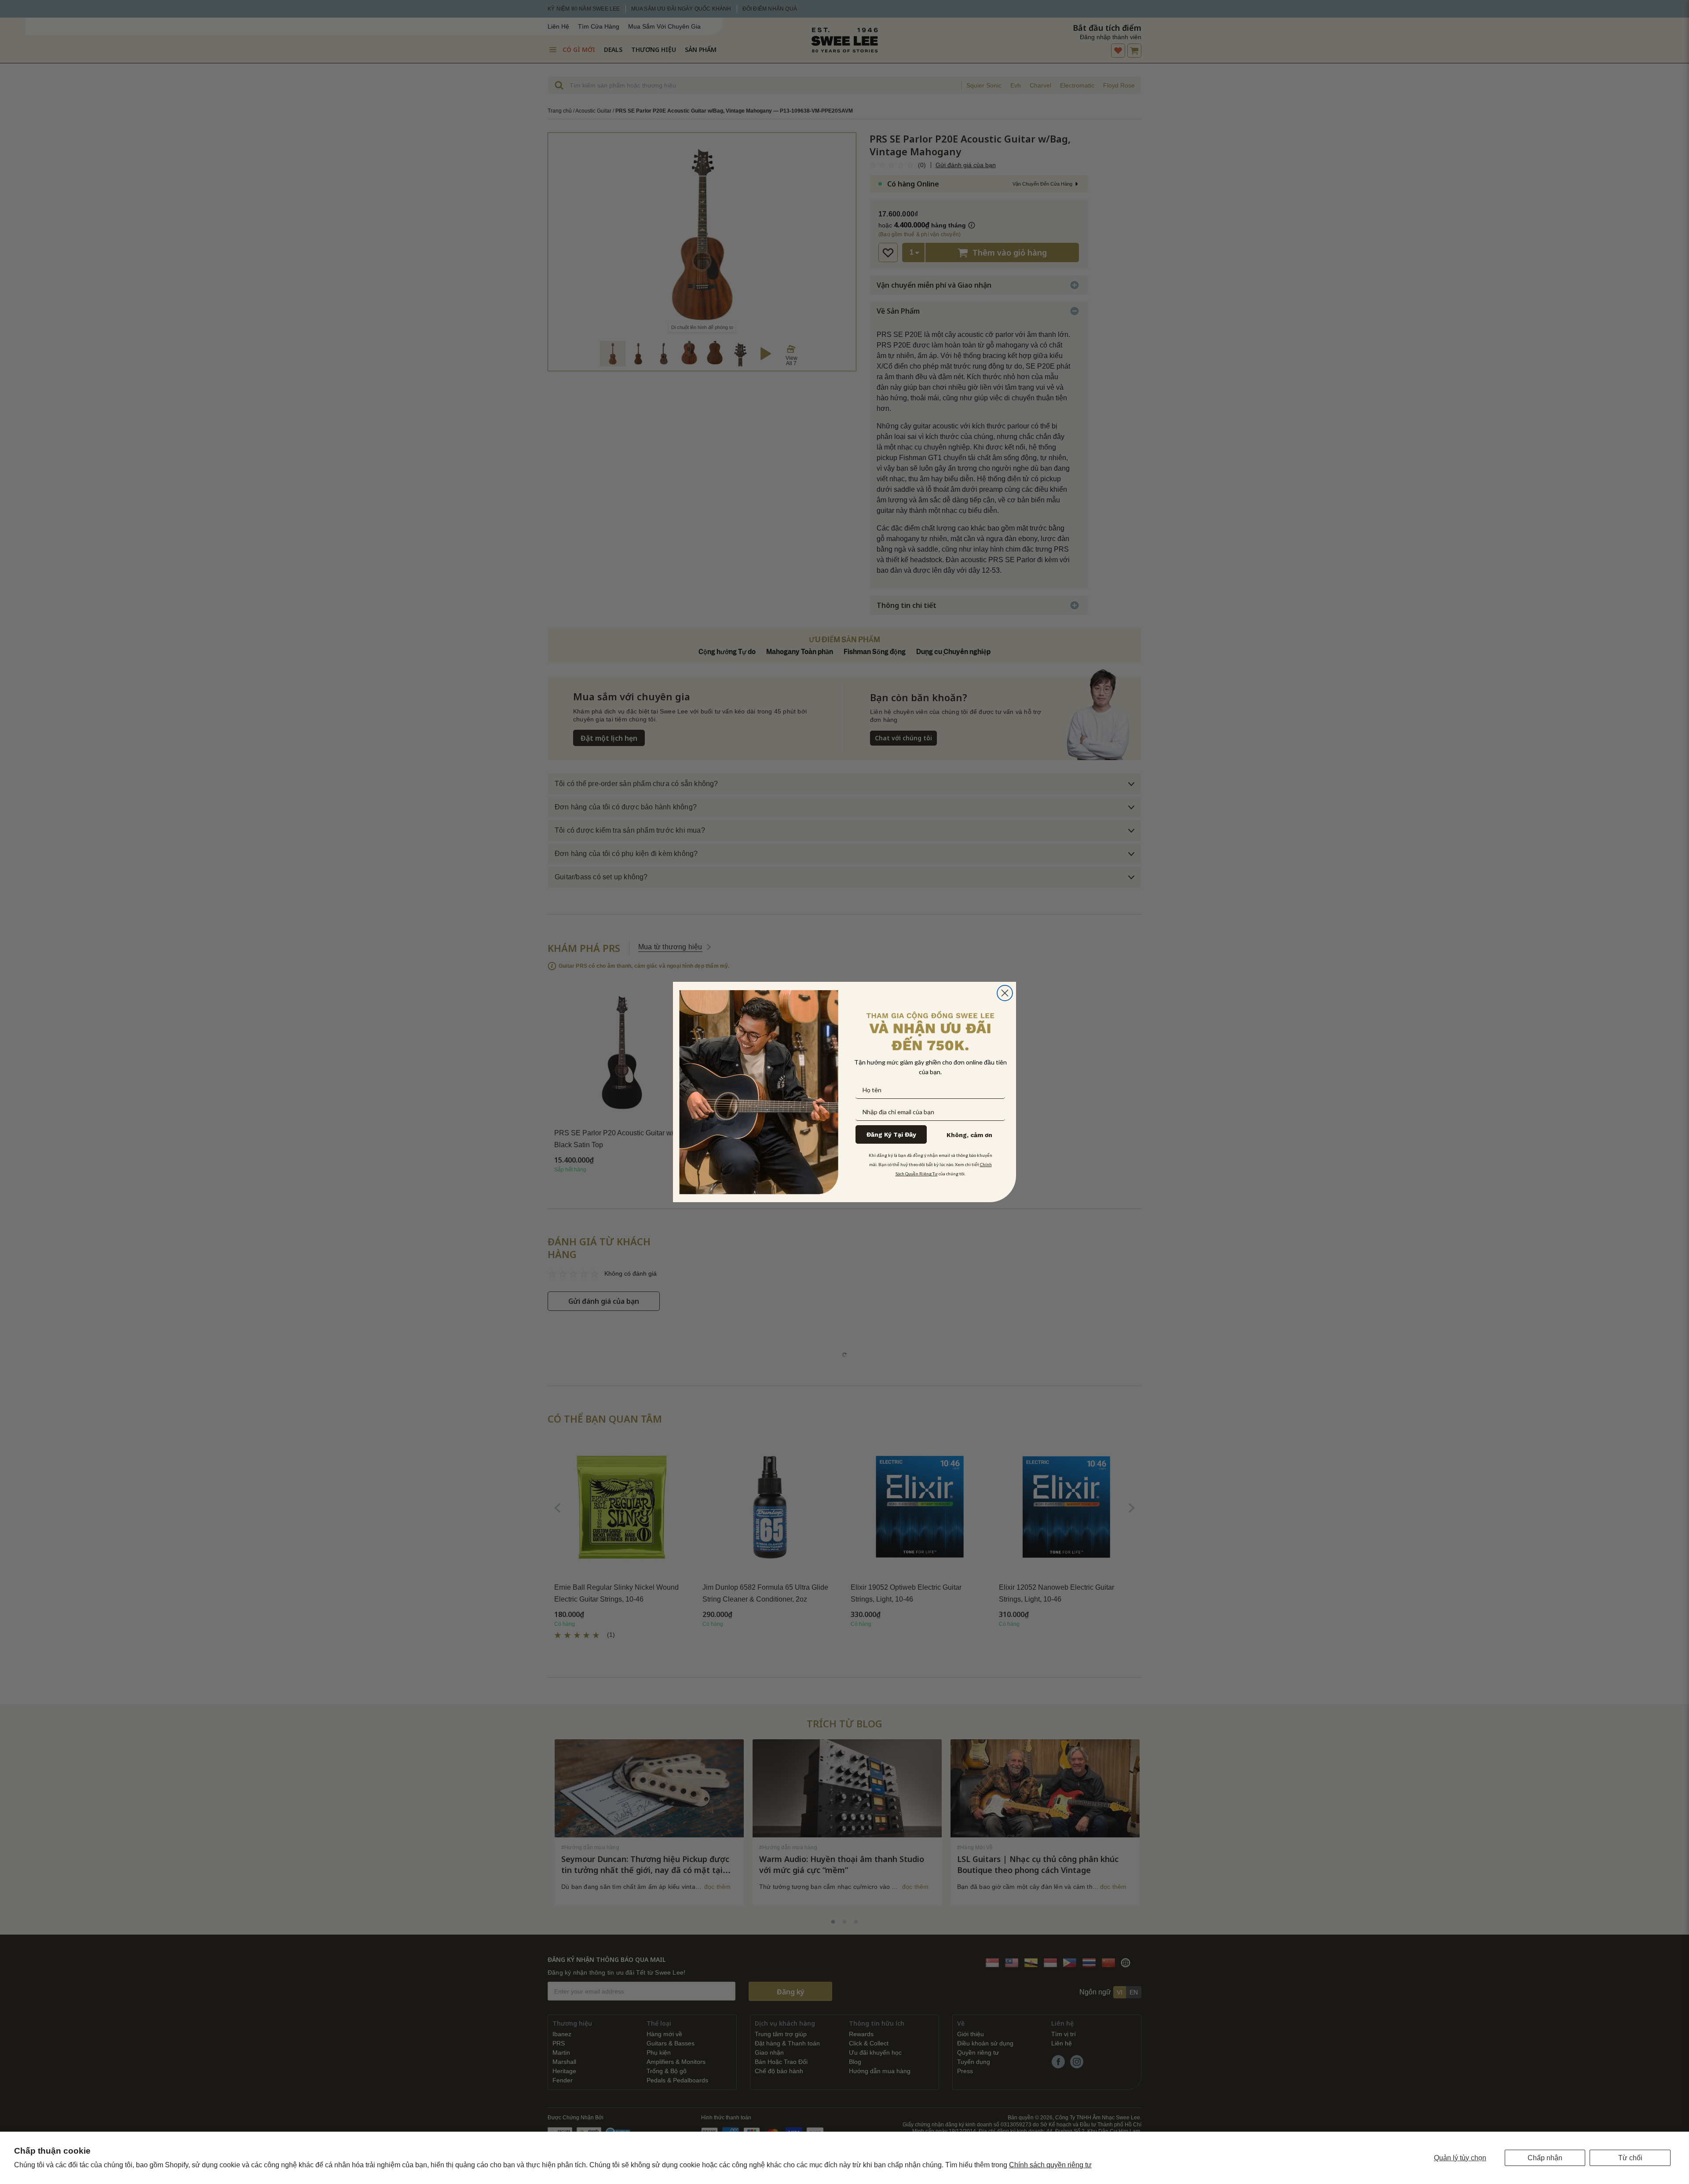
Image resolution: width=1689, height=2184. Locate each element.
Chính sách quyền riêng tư (1050, 2165)
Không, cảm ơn (969, 1135)
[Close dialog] (1005, 993)
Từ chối (1630, 2158)
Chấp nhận (1545, 2158)
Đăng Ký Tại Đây (891, 1134)
